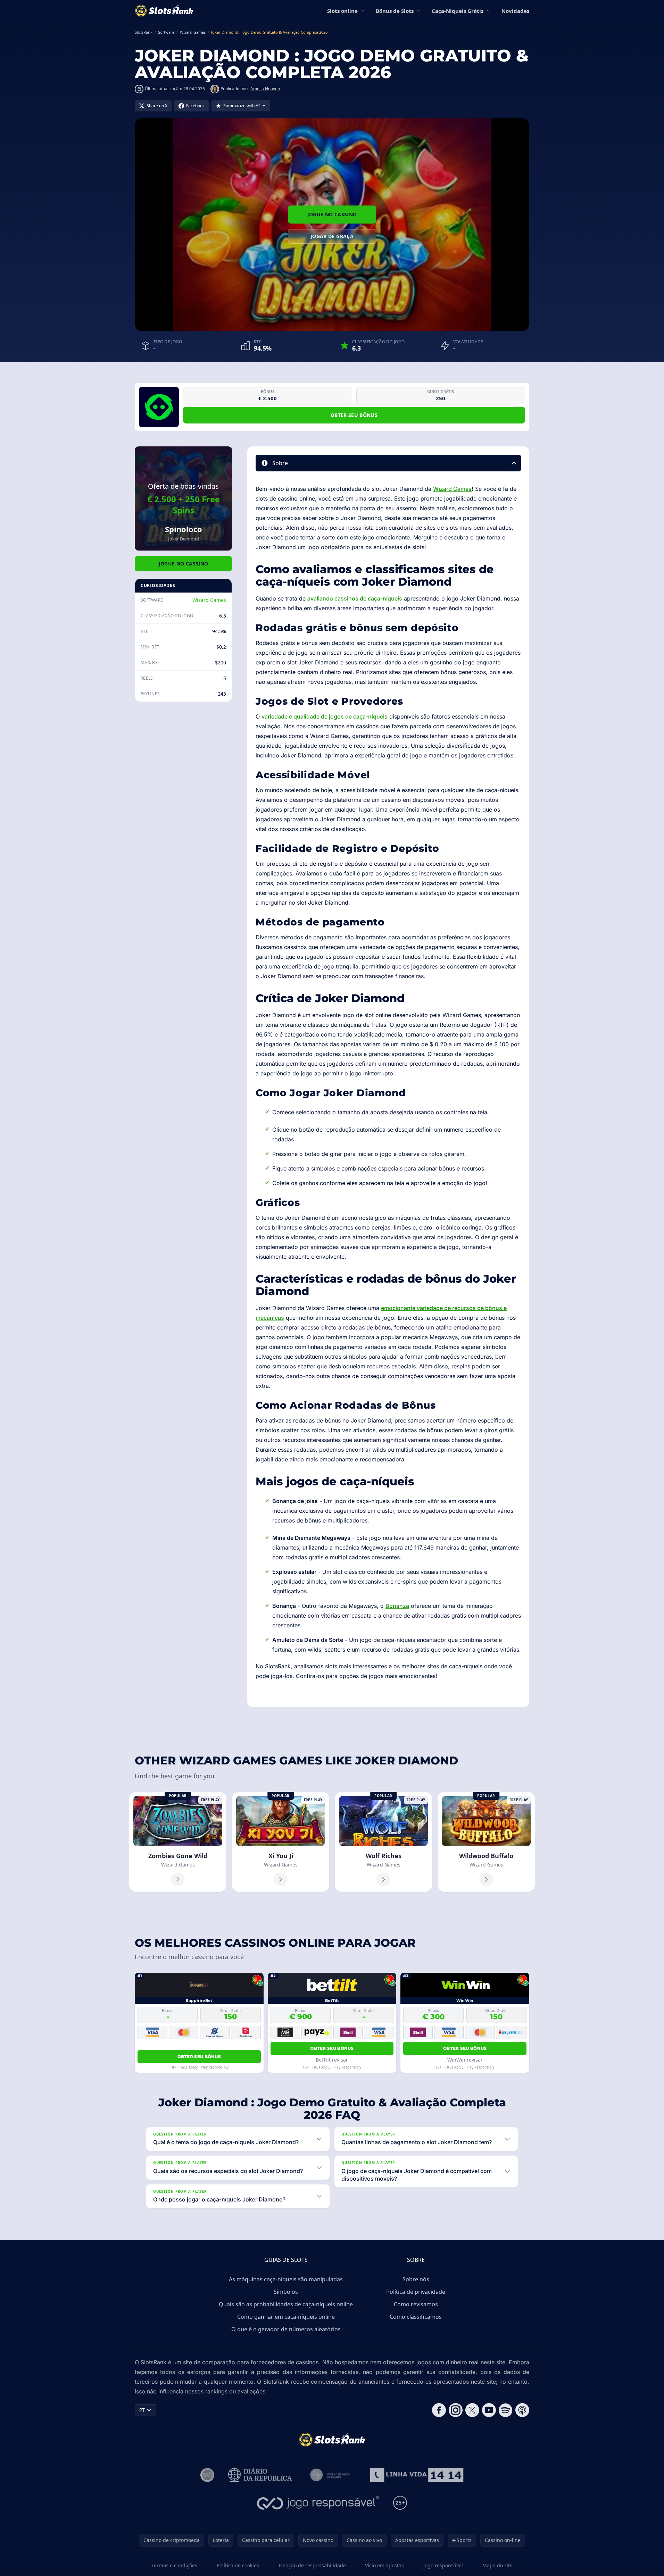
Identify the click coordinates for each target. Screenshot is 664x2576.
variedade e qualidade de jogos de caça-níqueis (325, 716)
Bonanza (397, 1606)
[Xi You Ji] (281, 1842)
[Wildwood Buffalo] (486, 1842)
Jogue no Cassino (332, 214)
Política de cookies (238, 2565)
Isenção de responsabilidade (312, 2565)
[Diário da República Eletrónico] (260, 2475)
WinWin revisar (465, 2060)
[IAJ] (331, 2475)
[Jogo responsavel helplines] (318, 2503)
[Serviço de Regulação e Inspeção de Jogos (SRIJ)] (207, 2475)
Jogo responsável (443, 2565)
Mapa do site (497, 2565)
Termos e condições (174, 2565)
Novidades (515, 11)
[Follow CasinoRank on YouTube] (489, 2410)
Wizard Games (209, 600)
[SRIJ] (417, 2475)
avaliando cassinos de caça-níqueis (355, 598)
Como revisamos (416, 2304)
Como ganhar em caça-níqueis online (286, 2317)
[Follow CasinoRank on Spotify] (506, 2410)
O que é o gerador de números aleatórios (286, 2329)
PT (142, 2410)
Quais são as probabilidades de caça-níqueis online (286, 2304)
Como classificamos (416, 2317)
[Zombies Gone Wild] (178, 1842)
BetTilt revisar (332, 2060)
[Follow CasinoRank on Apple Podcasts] (522, 2410)
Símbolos (286, 2292)
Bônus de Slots (395, 11)
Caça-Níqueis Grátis (458, 11)
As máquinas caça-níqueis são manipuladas (286, 2279)
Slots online (342, 11)
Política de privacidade (416, 2292)
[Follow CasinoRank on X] (472, 2410)
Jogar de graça (332, 236)
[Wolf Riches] (383, 1842)
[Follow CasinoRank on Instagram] (456, 2410)
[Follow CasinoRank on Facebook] (439, 2410)
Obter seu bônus (354, 415)
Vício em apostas (384, 2565)
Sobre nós (416, 2279)
